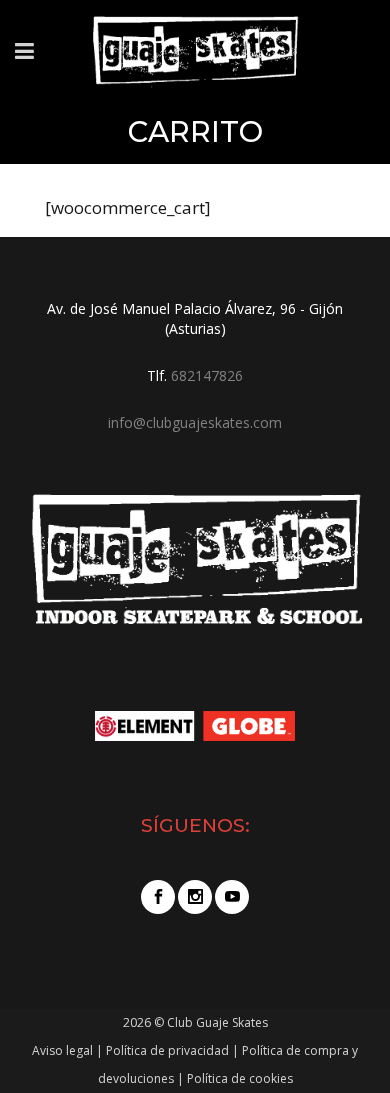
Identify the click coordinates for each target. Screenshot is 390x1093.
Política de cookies (240, 1078)
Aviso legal (62, 1050)
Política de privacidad (167, 1050)
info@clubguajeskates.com (195, 422)
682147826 (207, 375)
